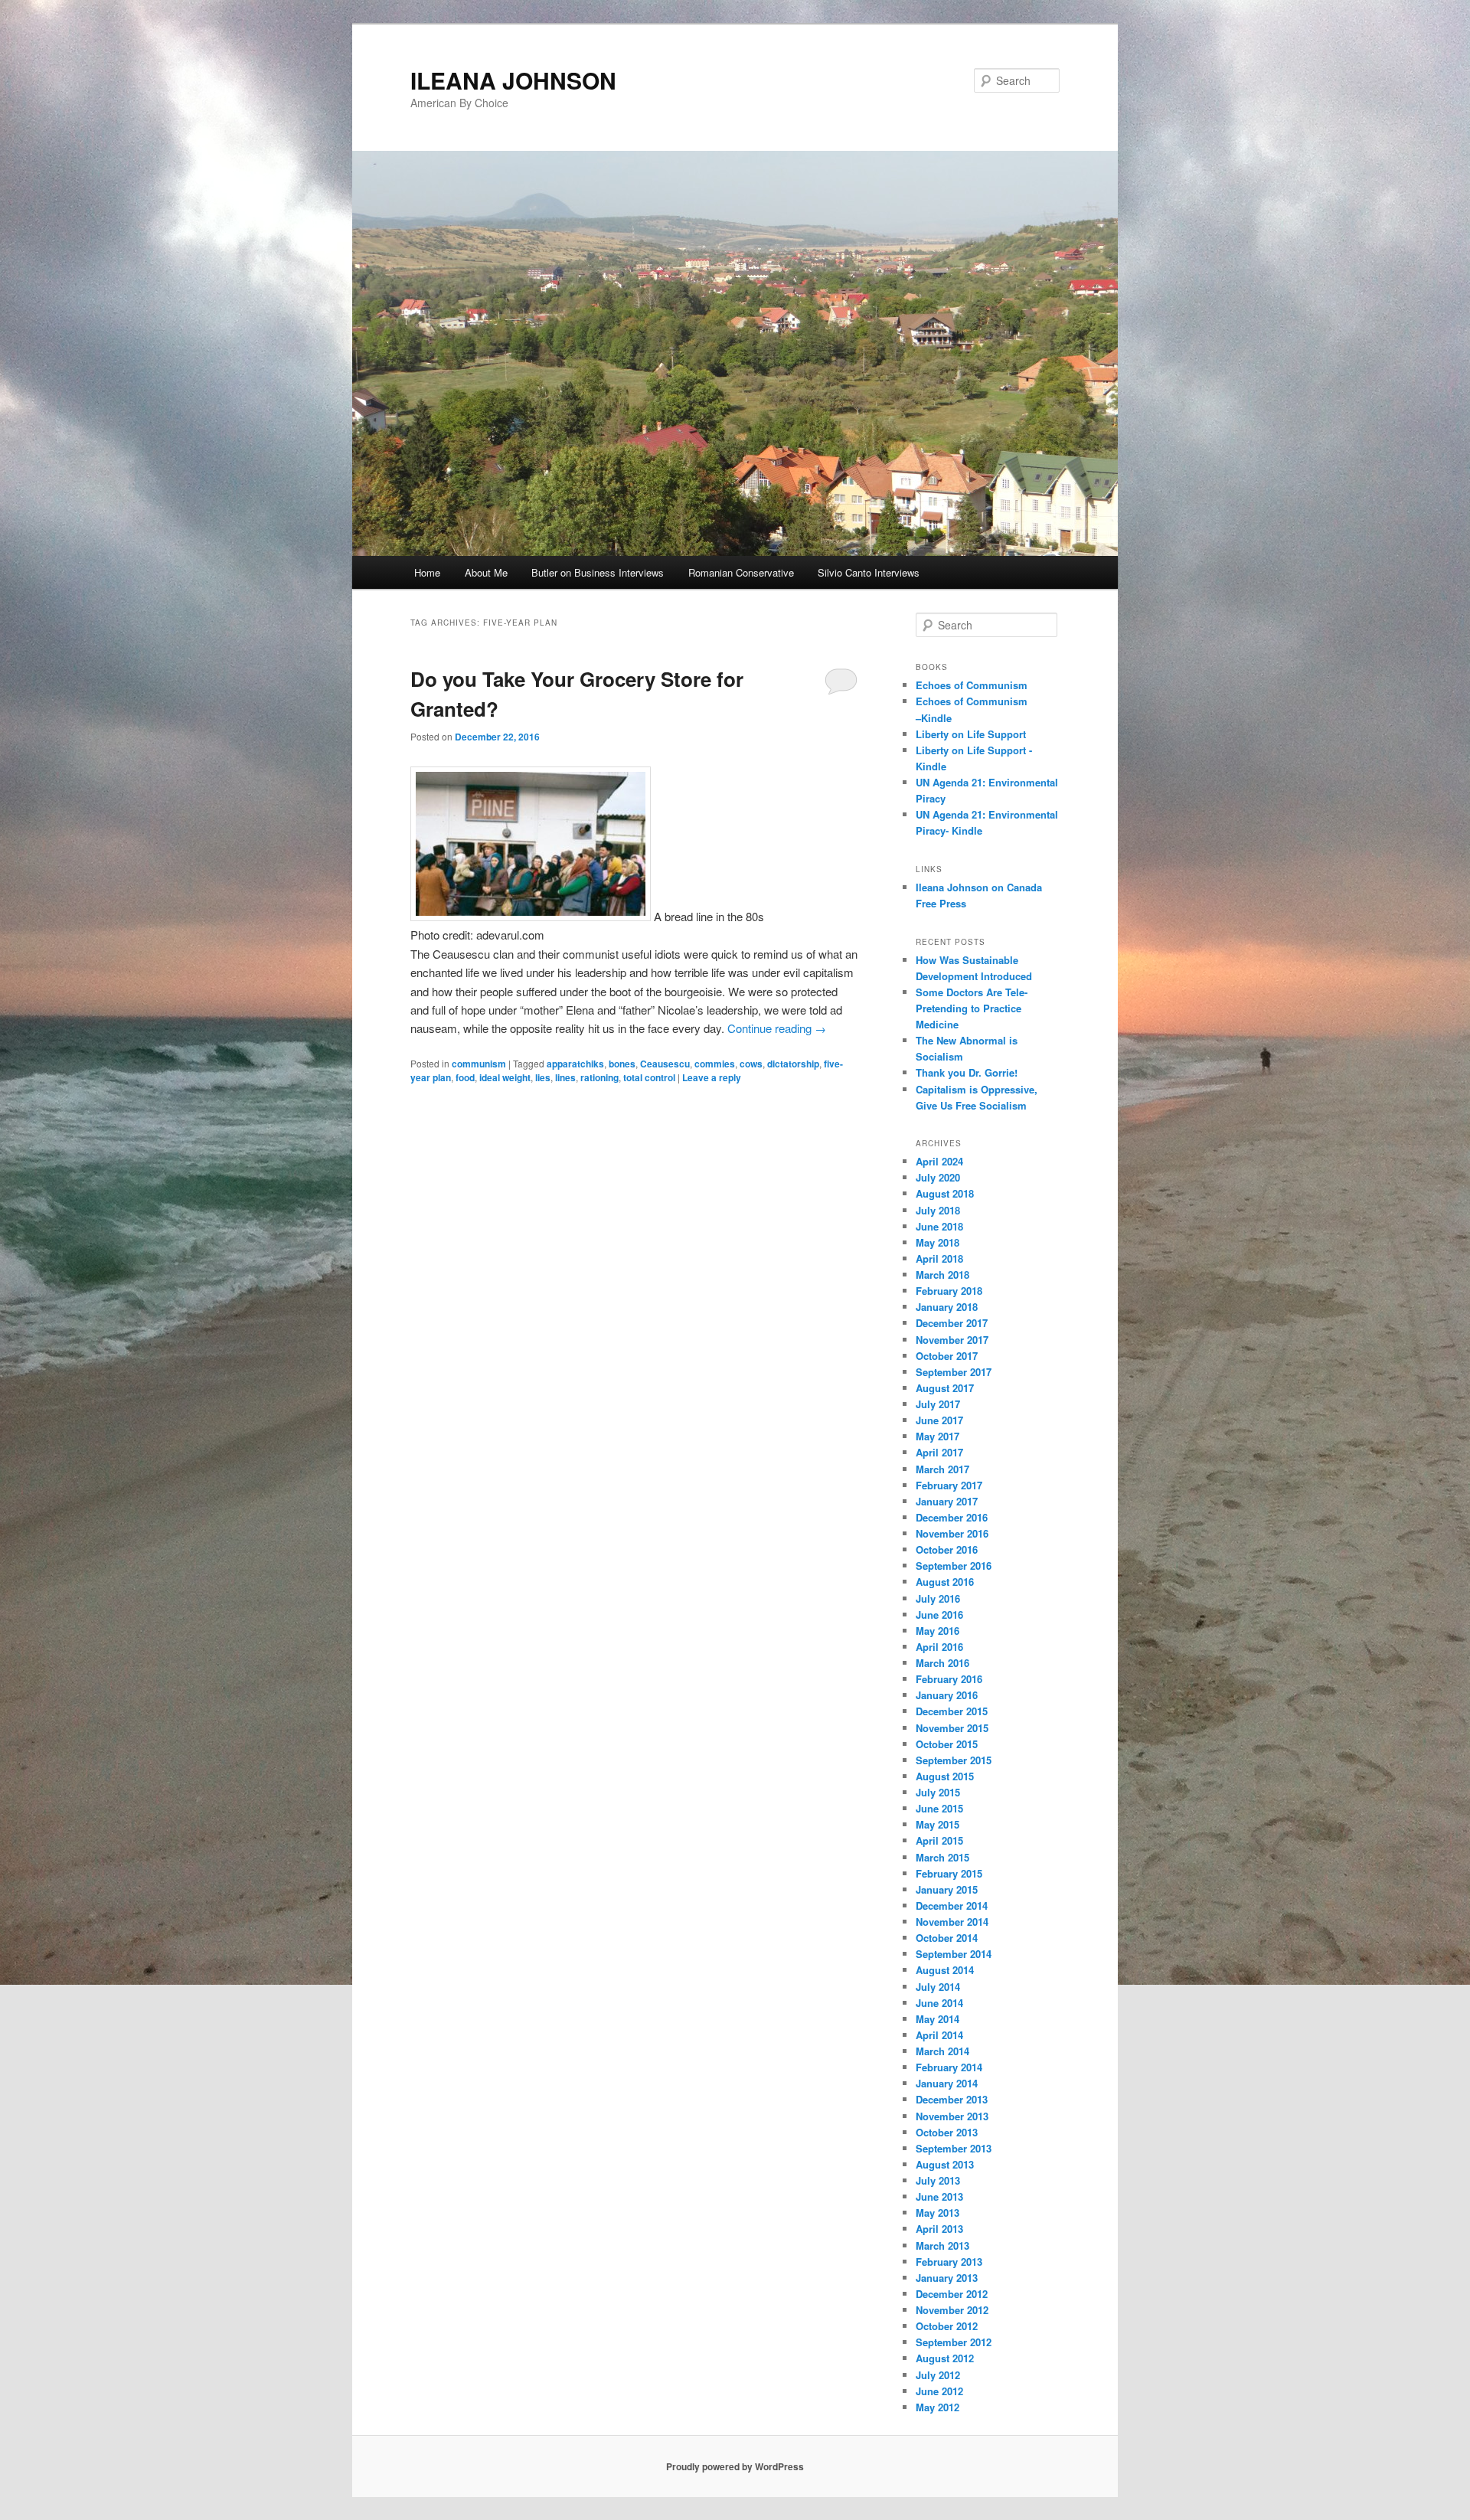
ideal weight (505, 1077)
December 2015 (952, 1711)
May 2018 (938, 1242)
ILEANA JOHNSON (513, 80)
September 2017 (954, 1372)
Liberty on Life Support (971, 734)
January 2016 (947, 1695)
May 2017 (938, 1436)
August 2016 (945, 1582)
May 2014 (938, 2019)
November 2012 (952, 2310)
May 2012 (938, 2407)
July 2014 (938, 1987)
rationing (599, 1077)
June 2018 (939, 1226)
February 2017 (949, 1485)
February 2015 (949, 1873)
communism (479, 1064)
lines (565, 1077)
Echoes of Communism (972, 685)
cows (751, 1064)
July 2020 (938, 1177)
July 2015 (938, 1792)
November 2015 (952, 1728)
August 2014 (945, 1970)
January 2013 (947, 2278)
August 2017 (945, 1388)
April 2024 (939, 1161)
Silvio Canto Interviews (869, 572)
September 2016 (954, 1566)
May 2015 (938, 1824)
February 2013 (949, 2262)
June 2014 (939, 2003)
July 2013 (938, 2180)
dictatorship (793, 1064)
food (465, 1077)
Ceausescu (665, 1064)
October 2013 (947, 2132)
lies (543, 1077)
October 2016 (947, 1549)
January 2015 (947, 1889)
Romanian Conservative (741, 572)
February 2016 (949, 1679)
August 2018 (945, 1193)
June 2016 (939, 1615)
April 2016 (939, 1647)
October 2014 (947, 1938)
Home (427, 572)
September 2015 (954, 1760)
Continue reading (777, 1028)
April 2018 (939, 1258)
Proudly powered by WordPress (735, 2466)
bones (622, 1064)
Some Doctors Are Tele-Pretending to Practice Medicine (972, 1008)
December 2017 (952, 1323)
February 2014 (949, 2067)
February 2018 (949, 1291)
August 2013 (945, 2164)
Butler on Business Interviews (598, 572)
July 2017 (938, 1404)
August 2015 (945, 1776)
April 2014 (939, 2035)
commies (715, 1064)
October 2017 (947, 1356)
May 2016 (938, 1631)
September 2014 (954, 1954)
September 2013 (954, 2148)
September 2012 (954, 2342)
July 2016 (938, 1598)
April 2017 (939, 1452)
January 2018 (947, 1307)
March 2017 (942, 1469)
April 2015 (939, 1840)
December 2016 (952, 1517)
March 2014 (942, 2051)
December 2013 (952, 2099)
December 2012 (952, 2294)
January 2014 (947, 2083)
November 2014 (952, 1922)
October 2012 (947, 2326)
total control (649, 1077)
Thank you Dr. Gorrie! (967, 1072)
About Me (486, 572)
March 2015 (942, 1857)
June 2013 (939, 2196)
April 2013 (939, 2229)
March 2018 (942, 1275)
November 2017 (952, 1340)
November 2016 (952, 1533)
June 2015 (939, 1808)
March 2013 (942, 2245)
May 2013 (938, 2213)
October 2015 (947, 1744)
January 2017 (947, 1501)
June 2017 (939, 1420)
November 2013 (952, 2116)
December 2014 (952, 1906)
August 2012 (945, 2358)
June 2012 (939, 2391)
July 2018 (938, 1210)
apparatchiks (575, 1064)
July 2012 (938, 2375)
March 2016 (942, 1663)
